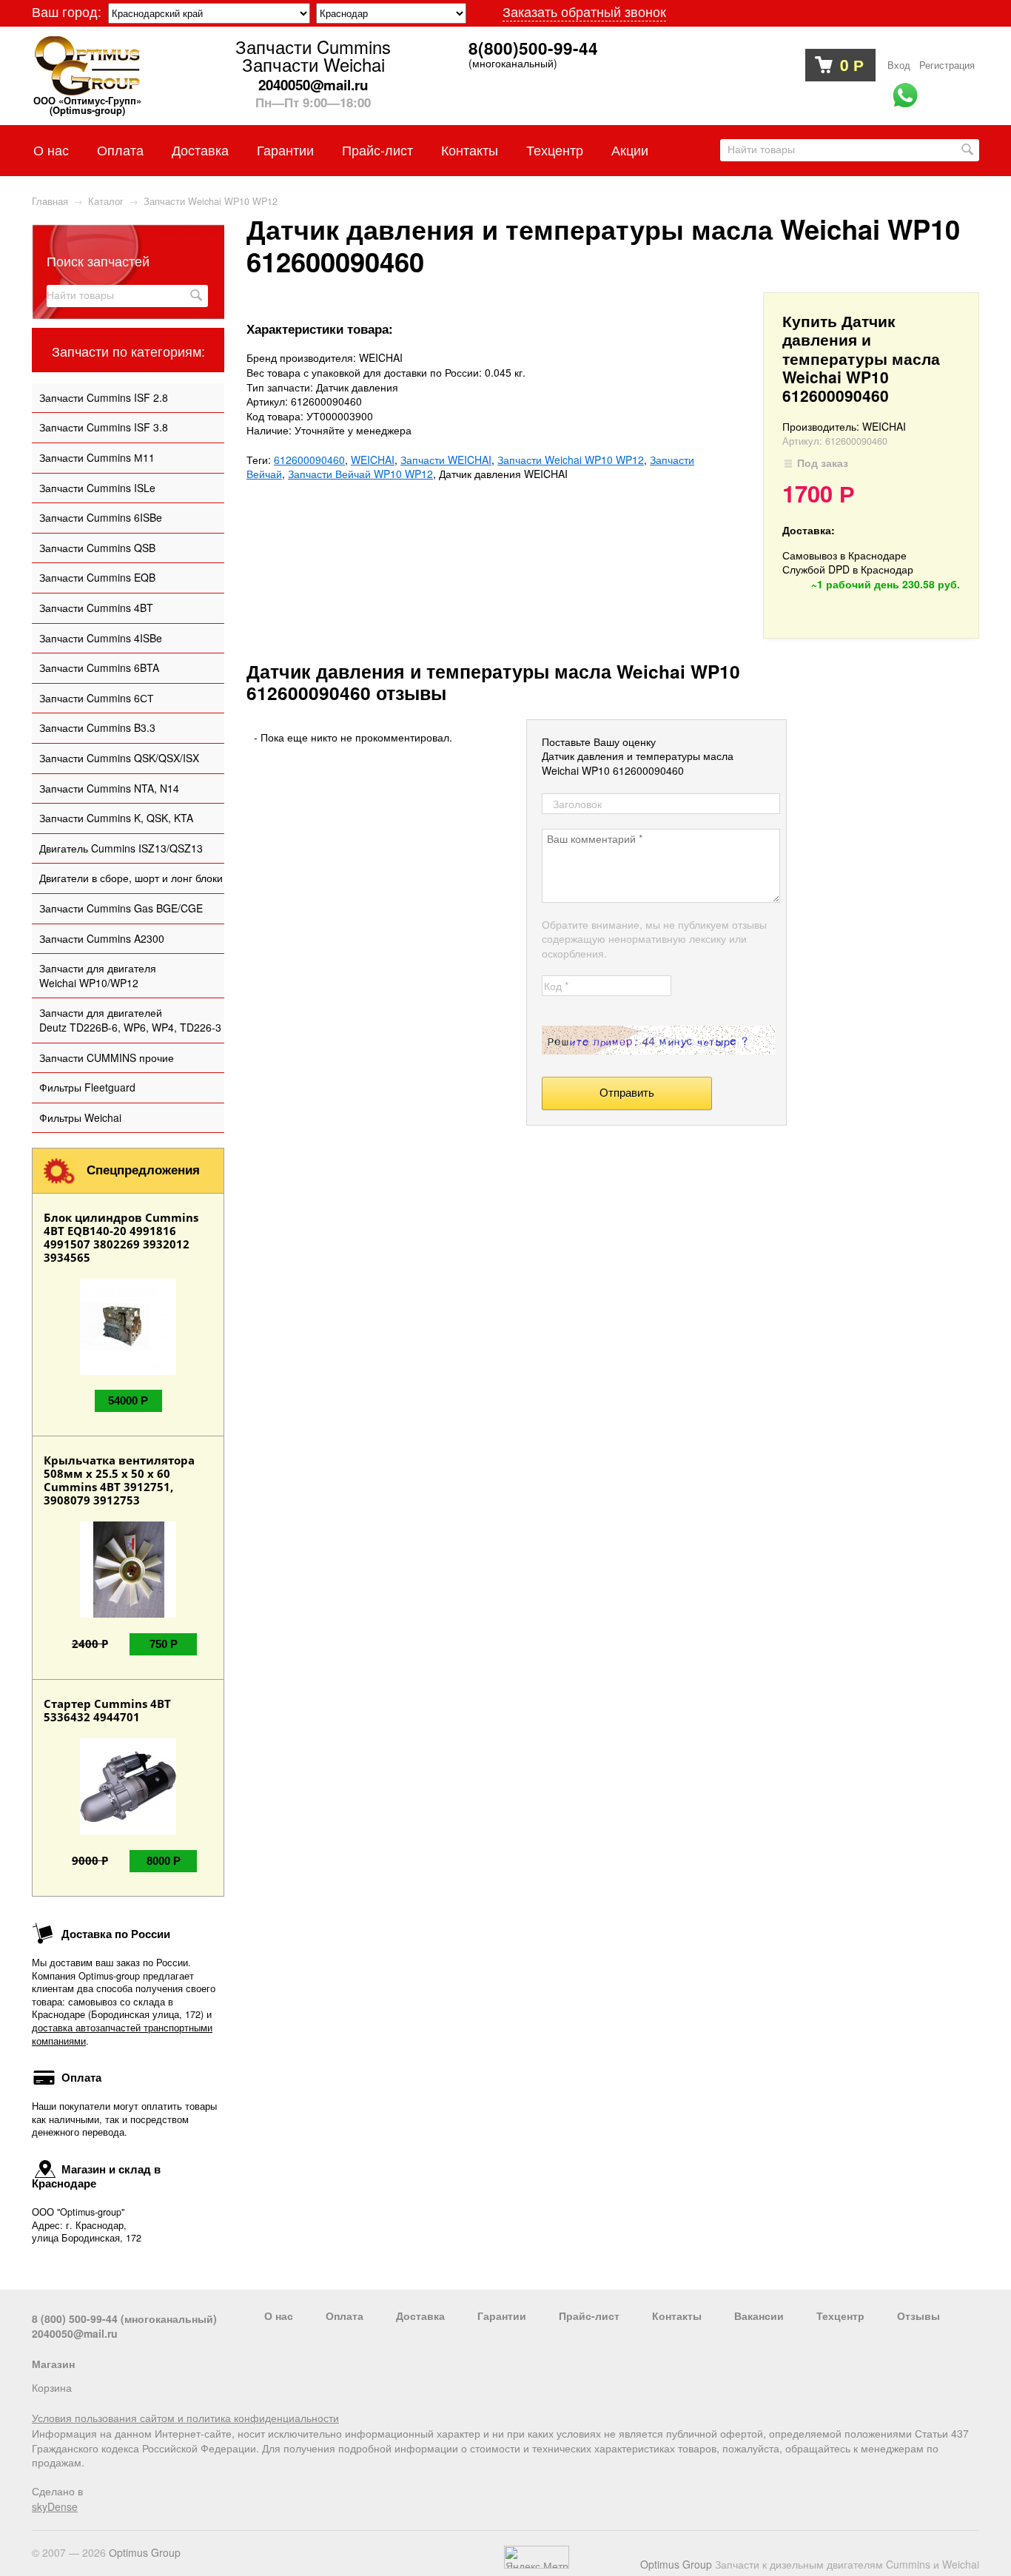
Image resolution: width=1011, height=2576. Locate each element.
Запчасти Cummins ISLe (97, 488)
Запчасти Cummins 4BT (96, 608)
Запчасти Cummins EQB (97, 577)
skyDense (55, 2506)
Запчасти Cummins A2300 (102, 938)
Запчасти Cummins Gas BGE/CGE (121, 908)
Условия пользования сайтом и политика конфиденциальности (185, 2418)
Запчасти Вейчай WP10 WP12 (360, 474)
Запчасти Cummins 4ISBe (101, 638)
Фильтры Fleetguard (87, 1087)
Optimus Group (676, 2564)
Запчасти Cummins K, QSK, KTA (116, 818)
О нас (51, 149)
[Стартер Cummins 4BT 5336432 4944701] (128, 1830)
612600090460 (309, 460)
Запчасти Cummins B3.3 (97, 727)
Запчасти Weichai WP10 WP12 (571, 460)
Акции (630, 149)
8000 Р (164, 1861)
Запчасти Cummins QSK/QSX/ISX (119, 758)
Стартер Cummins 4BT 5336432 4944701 (107, 1710)
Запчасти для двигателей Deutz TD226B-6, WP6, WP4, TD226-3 (130, 1020)
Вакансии (759, 2316)
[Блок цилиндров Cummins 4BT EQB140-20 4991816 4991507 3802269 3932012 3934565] (128, 1371)
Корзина (52, 2387)
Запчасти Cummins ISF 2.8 (104, 397)
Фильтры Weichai (80, 1117)
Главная (50, 201)
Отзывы (918, 2316)
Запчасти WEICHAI (446, 460)
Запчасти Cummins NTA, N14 (109, 788)
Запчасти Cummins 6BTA (99, 667)
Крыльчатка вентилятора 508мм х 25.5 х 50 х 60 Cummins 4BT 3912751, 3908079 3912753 (119, 1480)
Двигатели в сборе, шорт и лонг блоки (131, 878)
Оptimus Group (145, 2552)
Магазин (53, 2364)
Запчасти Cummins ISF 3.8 (104, 427)
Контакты (470, 149)
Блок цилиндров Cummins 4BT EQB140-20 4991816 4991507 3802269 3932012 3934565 (121, 1237)
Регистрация (947, 65)
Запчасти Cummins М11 (97, 457)
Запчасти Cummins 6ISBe (101, 517)
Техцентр (555, 149)
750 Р (164, 1644)
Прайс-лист (377, 149)
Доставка (200, 149)
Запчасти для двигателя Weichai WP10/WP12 (98, 975)
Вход (899, 65)
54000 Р (128, 1400)
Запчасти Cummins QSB (97, 548)
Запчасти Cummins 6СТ (97, 698)
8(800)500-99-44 (533, 49)
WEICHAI (373, 460)
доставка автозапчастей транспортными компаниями (122, 2034)
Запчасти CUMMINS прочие (107, 1057)
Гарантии (285, 149)
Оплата (120, 149)
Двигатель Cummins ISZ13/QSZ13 (121, 848)
